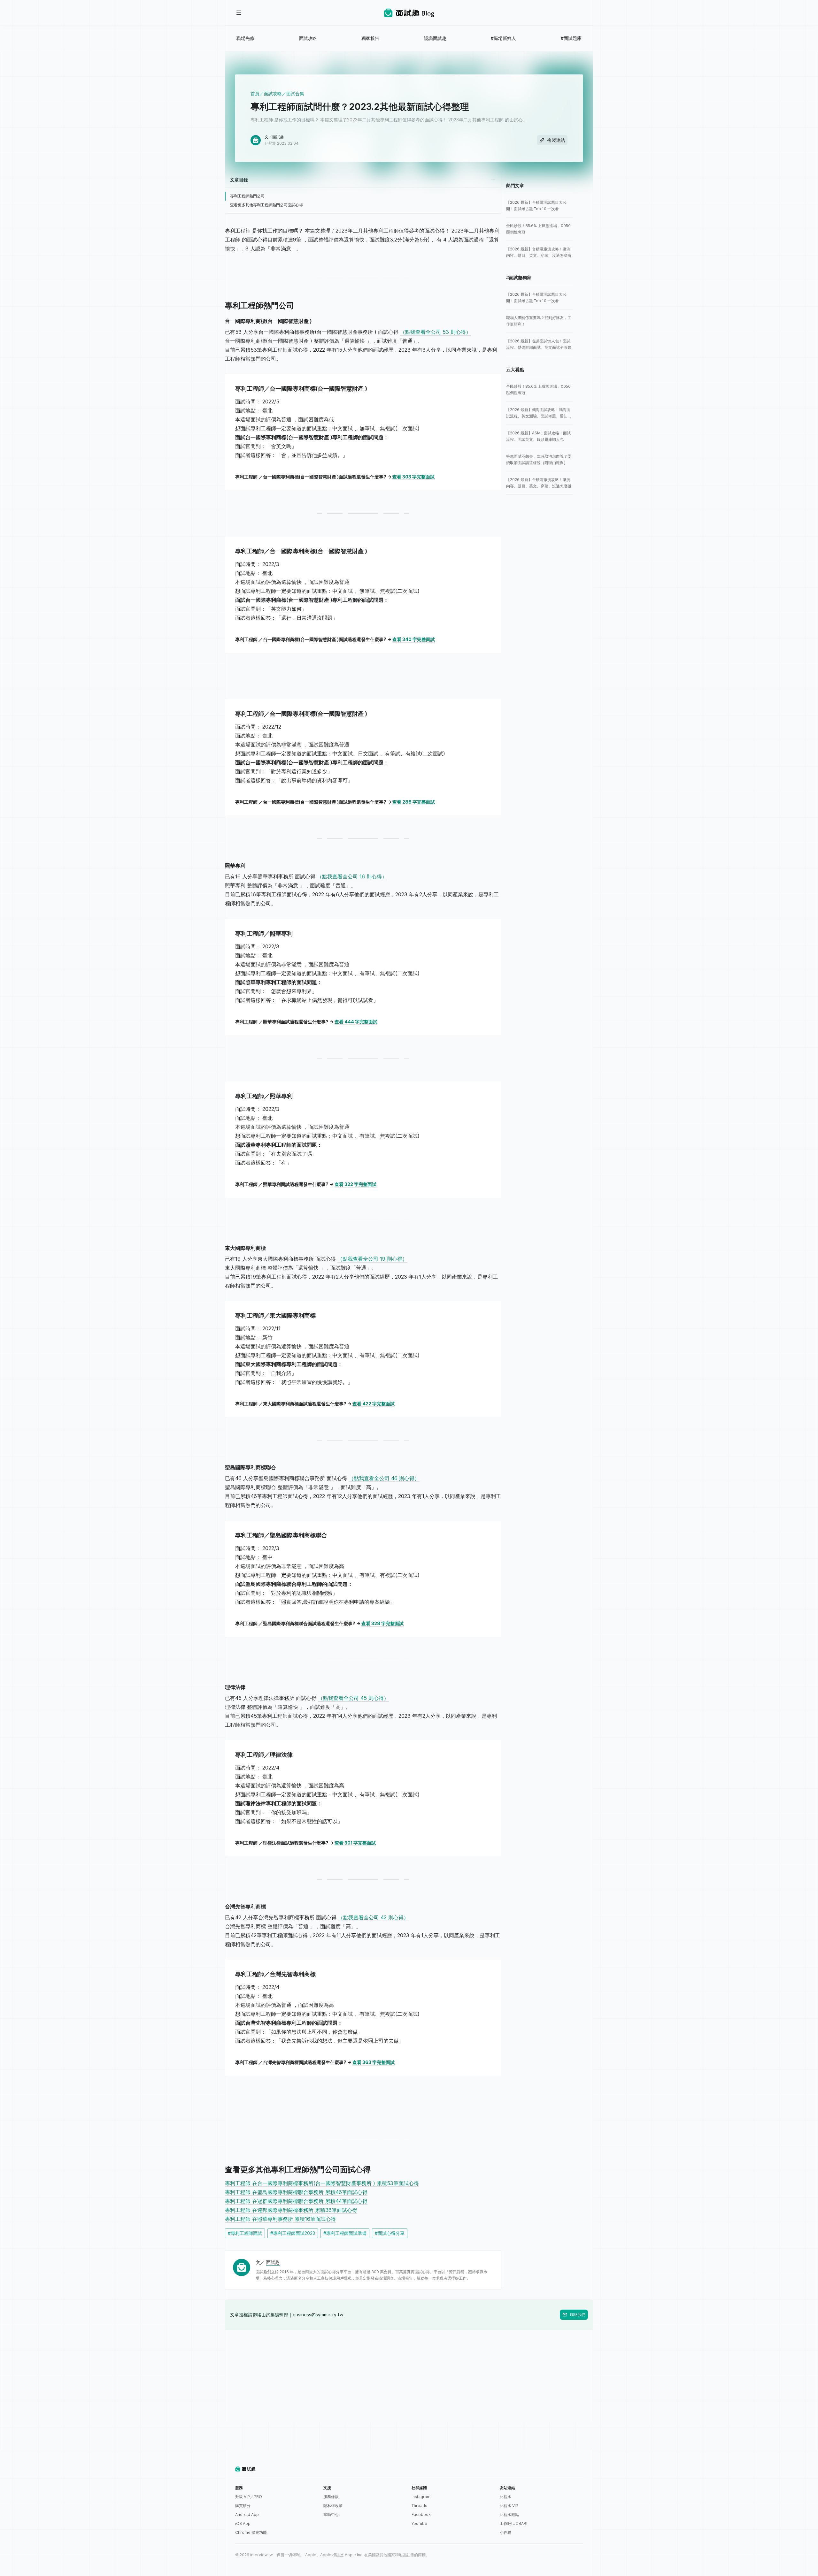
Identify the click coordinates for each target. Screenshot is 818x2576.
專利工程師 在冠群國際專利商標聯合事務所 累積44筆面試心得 (296, 2201)
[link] (539, 206)
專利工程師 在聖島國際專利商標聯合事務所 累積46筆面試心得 (296, 2192)
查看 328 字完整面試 (382, 1623)
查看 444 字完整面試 (356, 1022)
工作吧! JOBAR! (513, 2523)
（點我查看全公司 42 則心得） (373, 1917)
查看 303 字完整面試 (413, 477)
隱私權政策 (333, 2506)
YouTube (419, 2523)
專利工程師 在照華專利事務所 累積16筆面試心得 (280, 2219)
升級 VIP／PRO (249, 2497)
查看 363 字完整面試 (374, 2062)
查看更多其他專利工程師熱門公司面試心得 (266, 205)
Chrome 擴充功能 (251, 2532)
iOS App (243, 2523)
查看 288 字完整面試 (414, 802)
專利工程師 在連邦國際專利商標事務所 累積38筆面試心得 (291, 2210)
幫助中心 (331, 2515)
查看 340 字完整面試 (414, 639)
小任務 (505, 2532)
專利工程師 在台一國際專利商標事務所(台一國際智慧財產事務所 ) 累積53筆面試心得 (322, 2183)
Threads (419, 2506)
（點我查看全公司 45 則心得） (353, 1698)
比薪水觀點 (509, 2515)
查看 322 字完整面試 (355, 1184)
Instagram (421, 2497)
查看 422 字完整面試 (374, 1404)
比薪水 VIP (509, 2506)
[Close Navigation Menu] (239, 13)
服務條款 (331, 2497)
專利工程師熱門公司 (247, 196)
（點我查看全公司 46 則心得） (384, 1478)
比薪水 (505, 2497)
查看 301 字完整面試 (355, 1843)
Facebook (421, 2515)
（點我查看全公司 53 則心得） (436, 332)
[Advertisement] (409, 2375)
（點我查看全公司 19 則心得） (372, 1259)
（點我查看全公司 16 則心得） (352, 876)
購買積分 (243, 2506)
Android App (247, 2515)
